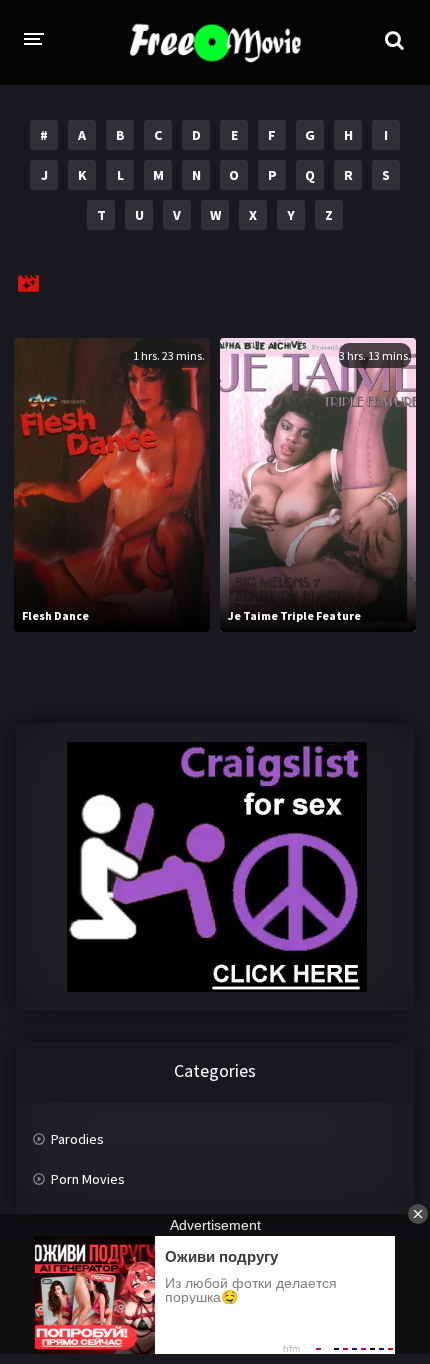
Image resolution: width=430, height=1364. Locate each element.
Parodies (77, 1139)
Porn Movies (88, 1179)
